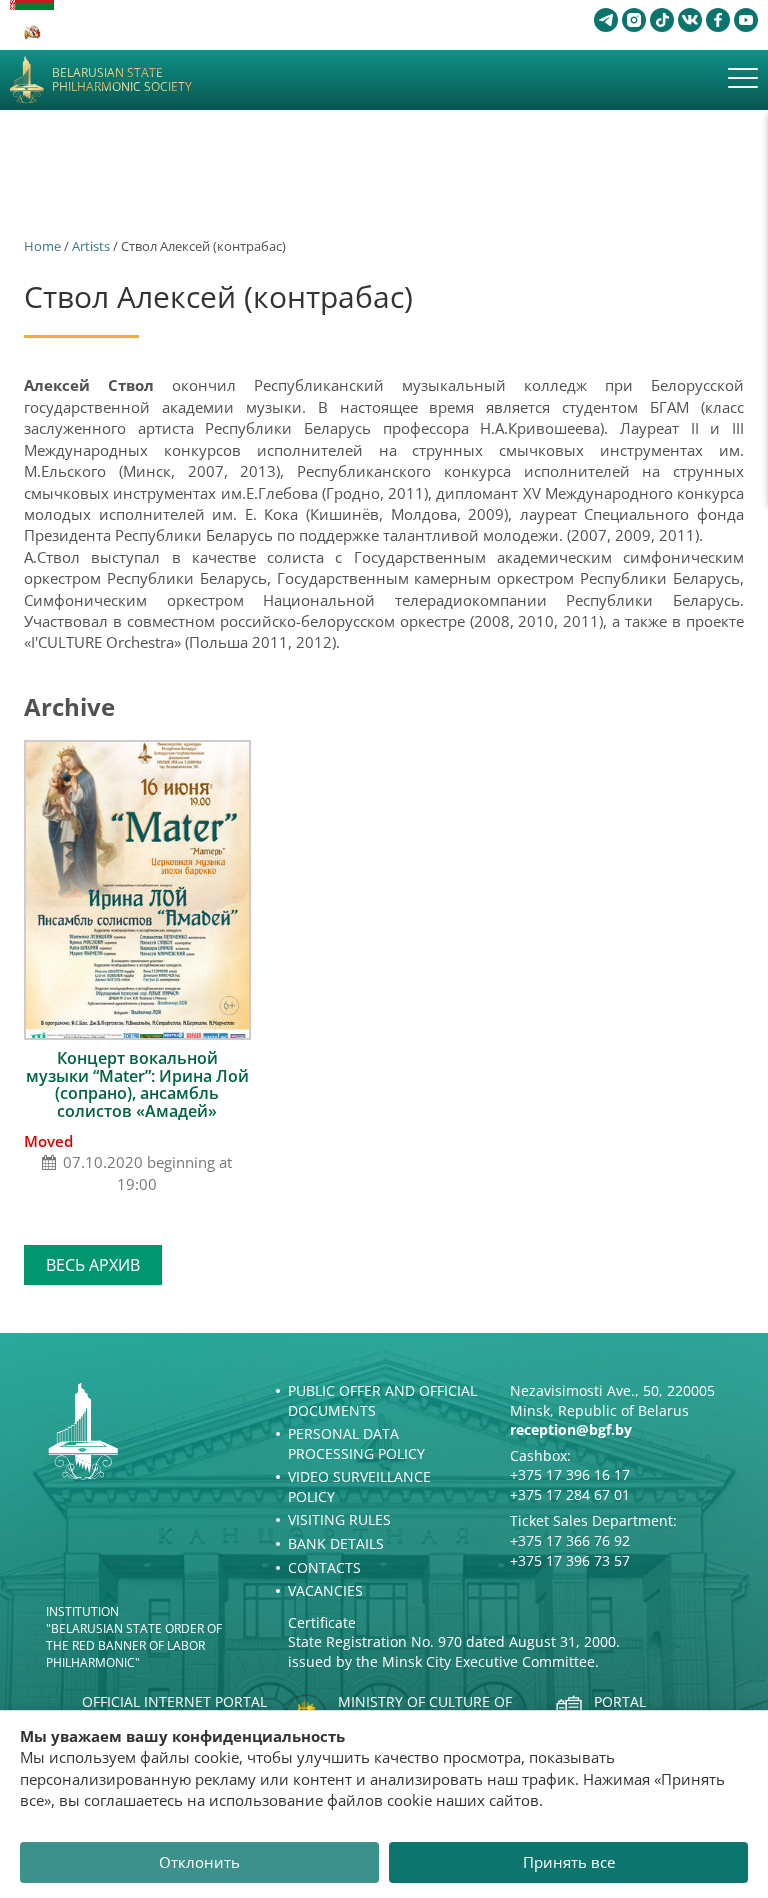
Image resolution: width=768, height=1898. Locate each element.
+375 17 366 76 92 (570, 1540)
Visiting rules (339, 1519)
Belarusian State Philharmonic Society (122, 80)
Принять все (569, 1862)
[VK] (690, 20)
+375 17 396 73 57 (570, 1560)
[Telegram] (606, 20)
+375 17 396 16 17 (570, 1474)
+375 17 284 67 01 (570, 1494)
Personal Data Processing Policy (356, 1443)
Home (42, 246)
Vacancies (325, 1590)
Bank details (336, 1543)
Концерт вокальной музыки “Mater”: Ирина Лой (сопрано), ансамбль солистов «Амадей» (137, 1084)
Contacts (324, 1567)
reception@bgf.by (571, 1429)
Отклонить (199, 1862)
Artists (91, 246)
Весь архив (93, 1265)
